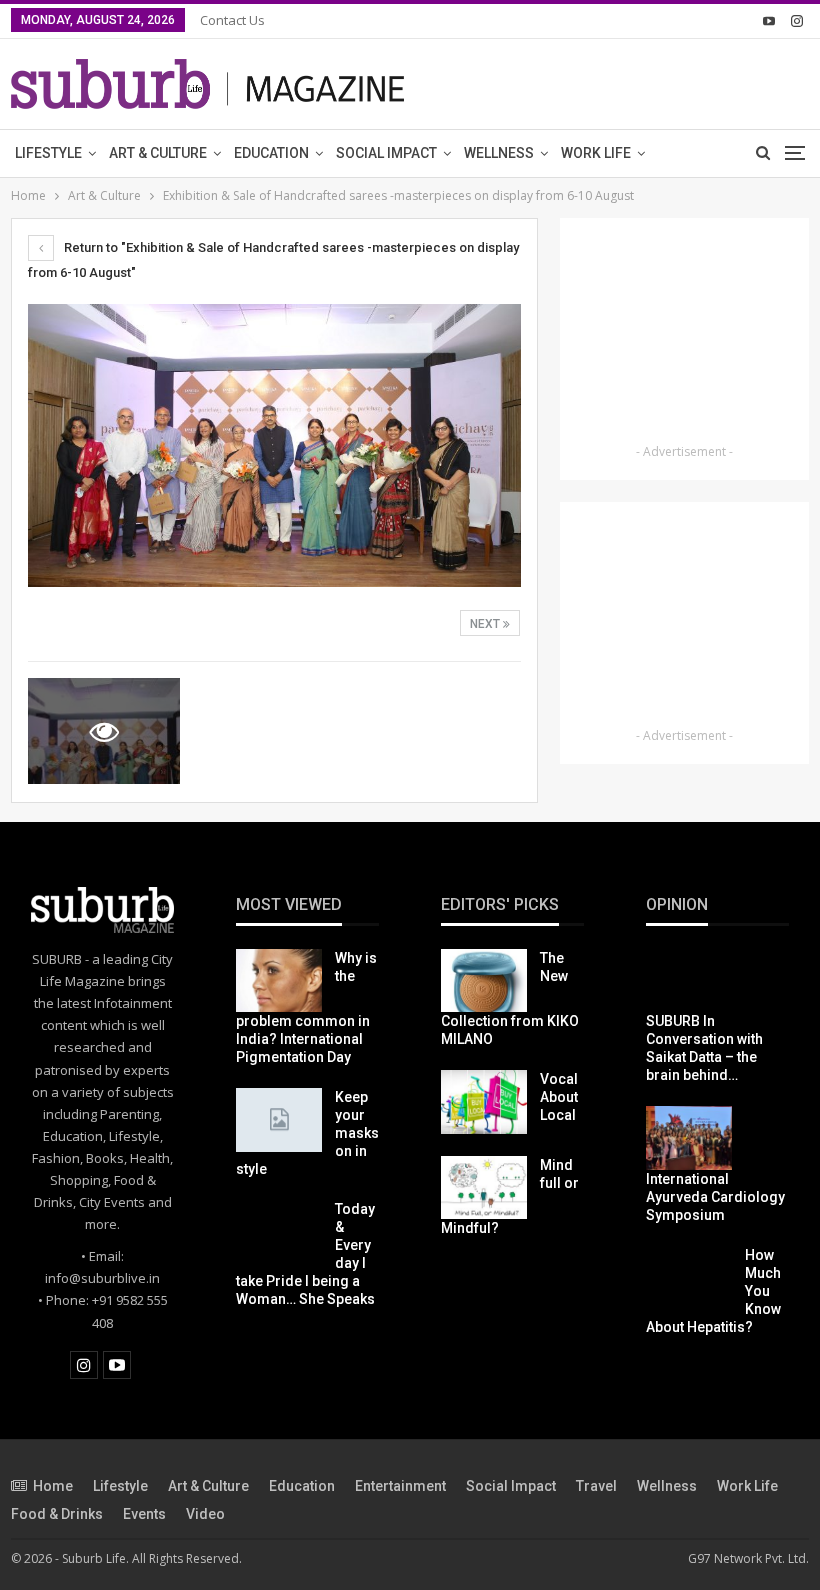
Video (205, 1514)
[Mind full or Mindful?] (484, 1188)
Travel (596, 1486)
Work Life (596, 153)
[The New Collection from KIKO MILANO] (484, 981)
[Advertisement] (685, 334)
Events (144, 1514)
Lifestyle (48, 153)
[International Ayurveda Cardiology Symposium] (689, 1138)
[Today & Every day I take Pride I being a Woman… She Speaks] (279, 1232)
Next (486, 624)
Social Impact (386, 153)
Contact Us (232, 20)
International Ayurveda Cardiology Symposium (715, 1197)
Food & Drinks (57, 1514)
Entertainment (400, 1486)
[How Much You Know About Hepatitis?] (689, 1278)
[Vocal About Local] (484, 1102)
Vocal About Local (559, 1097)
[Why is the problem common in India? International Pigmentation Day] (279, 981)
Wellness (499, 153)
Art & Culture (158, 153)
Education (271, 153)
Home (53, 1486)
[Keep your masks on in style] (279, 1120)
